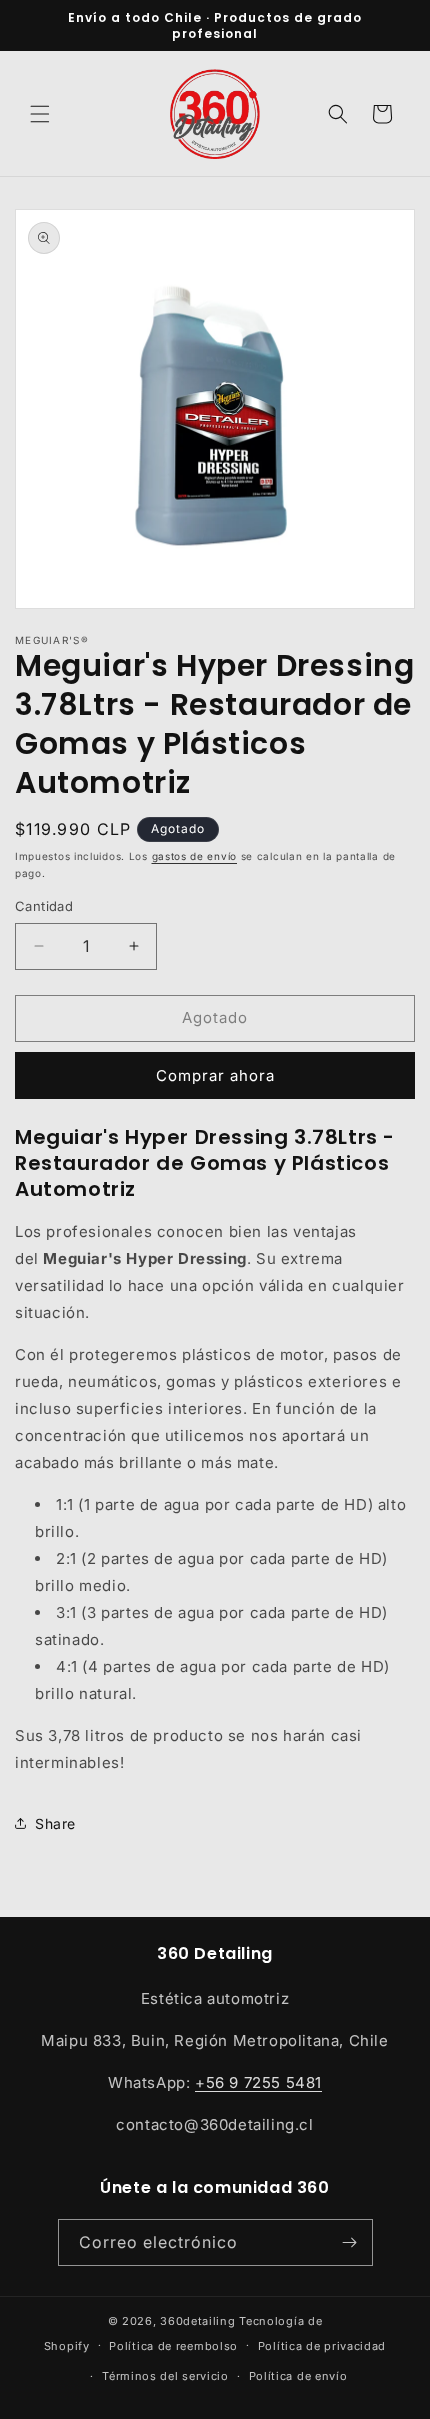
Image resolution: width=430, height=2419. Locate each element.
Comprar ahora (215, 1075)
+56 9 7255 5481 (258, 2082)
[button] (40, 114)
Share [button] (55, 1823)
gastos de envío (195, 856)
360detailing (197, 2321)
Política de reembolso (173, 2346)
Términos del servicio (165, 2376)
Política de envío (298, 2376)
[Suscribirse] (350, 2242)
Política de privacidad (322, 2346)
